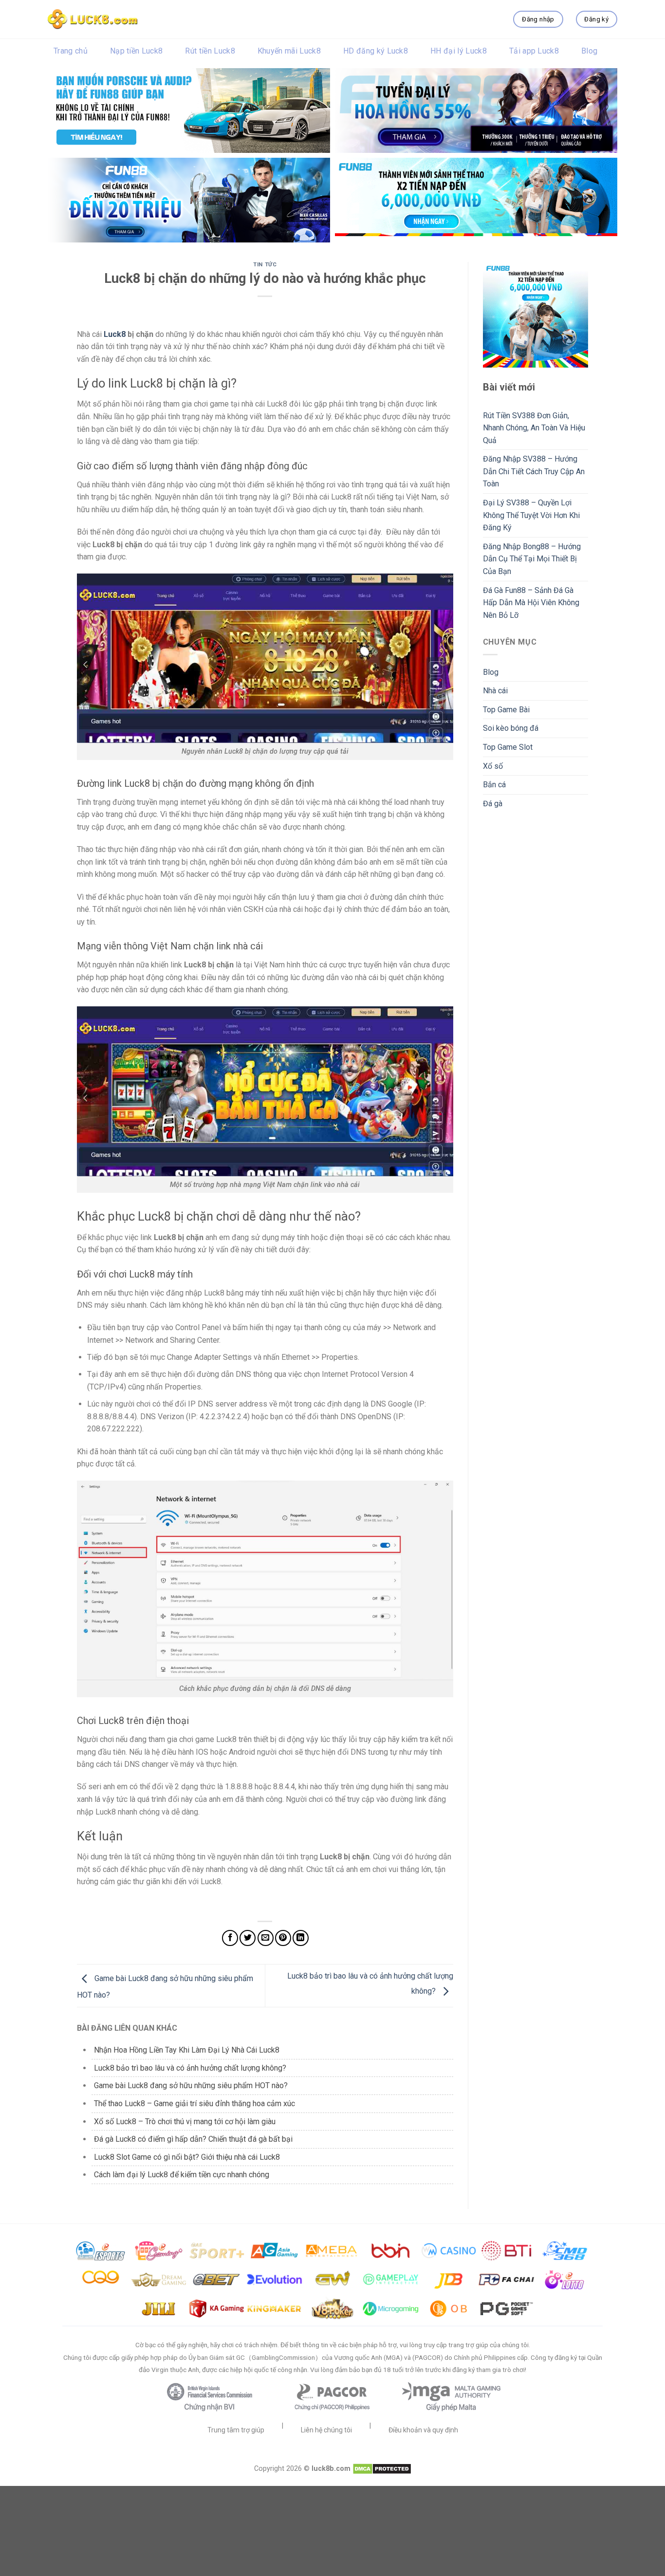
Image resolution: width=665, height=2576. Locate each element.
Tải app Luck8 (534, 51)
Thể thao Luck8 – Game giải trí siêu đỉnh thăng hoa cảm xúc (195, 2103)
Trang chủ (71, 51)
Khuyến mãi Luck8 (289, 51)
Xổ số (493, 766)
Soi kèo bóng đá (511, 728)
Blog (589, 51)
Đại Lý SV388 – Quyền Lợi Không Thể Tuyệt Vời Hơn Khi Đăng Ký (531, 515)
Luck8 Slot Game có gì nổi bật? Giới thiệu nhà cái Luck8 (187, 2157)
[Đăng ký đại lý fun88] (189, 111)
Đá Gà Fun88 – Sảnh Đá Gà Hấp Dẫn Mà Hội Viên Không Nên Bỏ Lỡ (531, 603)
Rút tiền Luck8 (210, 51)
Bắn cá (494, 785)
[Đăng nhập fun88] (476, 200)
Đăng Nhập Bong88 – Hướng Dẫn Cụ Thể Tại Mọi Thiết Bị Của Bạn (532, 559)
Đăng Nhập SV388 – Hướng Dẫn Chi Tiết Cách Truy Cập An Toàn (534, 471)
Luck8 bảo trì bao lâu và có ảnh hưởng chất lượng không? (190, 2068)
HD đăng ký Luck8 (376, 51)
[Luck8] (92, 19)
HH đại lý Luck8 (459, 51)
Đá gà (493, 804)
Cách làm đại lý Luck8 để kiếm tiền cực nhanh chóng (182, 2175)
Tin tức (265, 265)
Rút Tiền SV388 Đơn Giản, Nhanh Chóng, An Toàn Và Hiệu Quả (534, 428)
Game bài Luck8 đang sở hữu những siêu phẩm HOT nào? (191, 2085)
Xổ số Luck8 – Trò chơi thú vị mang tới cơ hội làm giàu (186, 2122)
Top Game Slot (508, 747)
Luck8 (115, 334)
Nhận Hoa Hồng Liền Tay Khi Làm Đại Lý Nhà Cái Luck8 (187, 2050)
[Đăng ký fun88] (536, 315)
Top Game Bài (506, 710)
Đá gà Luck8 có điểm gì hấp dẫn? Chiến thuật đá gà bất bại (193, 2139)
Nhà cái (495, 691)
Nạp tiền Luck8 (136, 51)
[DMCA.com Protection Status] (382, 2469)
